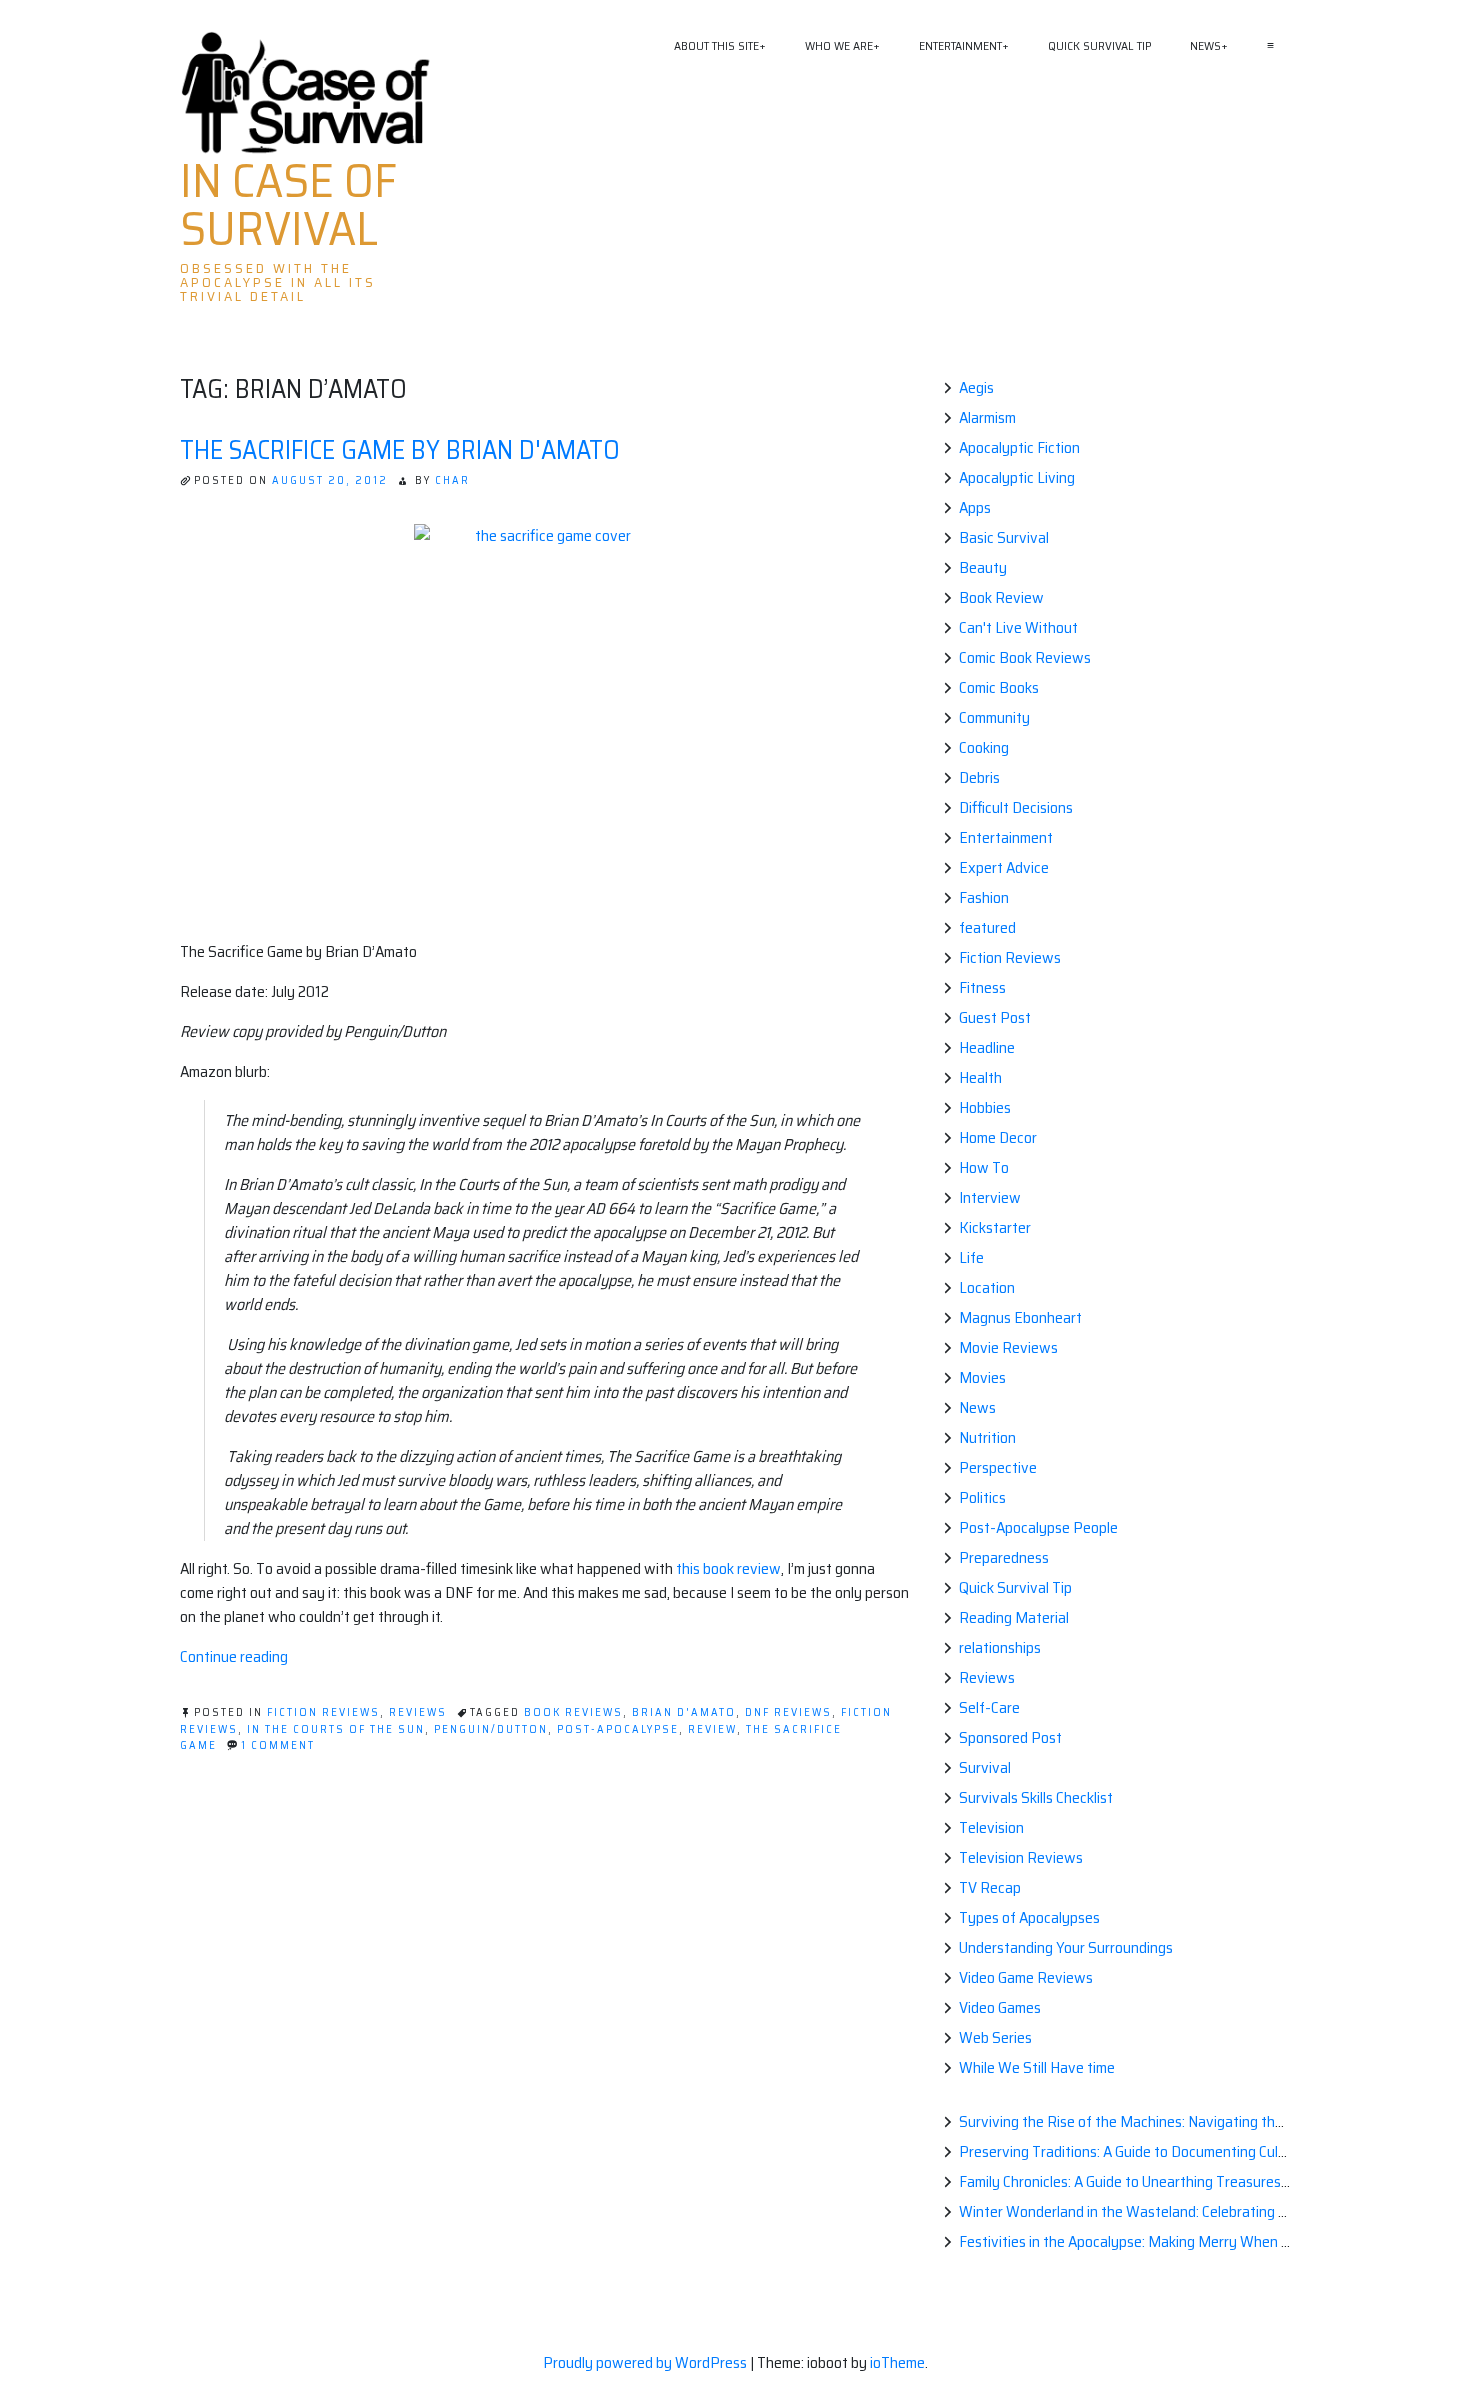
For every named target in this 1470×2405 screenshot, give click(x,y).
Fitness (982, 987)
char (452, 480)
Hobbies (985, 1107)
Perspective (998, 1467)
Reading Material (1014, 1617)
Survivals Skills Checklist (1036, 1797)
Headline (987, 1047)
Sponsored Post (1010, 1737)
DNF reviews (788, 1712)
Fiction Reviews (323, 1712)
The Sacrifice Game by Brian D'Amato (400, 449)
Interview (990, 1197)
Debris (979, 777)
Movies (982, 1377)
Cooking (984, 747)
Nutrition (987, 1437)
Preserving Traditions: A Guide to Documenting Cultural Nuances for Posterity (1206, 2151)
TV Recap (990, 1887)
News (1205, 45)
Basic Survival (1004, 537)
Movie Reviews (1008, 1347)
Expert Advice (1004, 867)
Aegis (976, 387)
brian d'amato (684, 1712)
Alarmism (987, 417)
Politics (982, 1497)
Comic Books (999, 687)
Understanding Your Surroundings (1066, 1947)
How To (984, 1167)
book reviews (573, 1712)
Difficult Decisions (1016, 807)
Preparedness (1004, 1557)
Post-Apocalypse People (1038, 1527)
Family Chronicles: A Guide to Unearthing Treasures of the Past (1158, 2181)
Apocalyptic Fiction (1019, 447)
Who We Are (839, 45)
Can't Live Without (1018, 627)
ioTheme (897, 2362)
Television (991, 1827)
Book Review (1001, 597)
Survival (985, 1767)
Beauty (983, 567)
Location (987, 1287)
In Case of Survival (288, 205)
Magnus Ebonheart (1020, 1317)
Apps (975, 507)
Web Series (995, 2037)
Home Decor (998, 1137)
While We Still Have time (1037, 2067)
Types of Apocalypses (1029, 1917)
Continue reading (234, 1656)
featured (987, 927)
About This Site (716, 45)
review (712, 1729)
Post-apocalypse (618, 1729)
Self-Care (989, 1707)
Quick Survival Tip (1099, 45)
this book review (728, 1568)
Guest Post (995, 1017)
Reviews (418, 1712)
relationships (1000, 1647)
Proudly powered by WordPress (646, 2362)
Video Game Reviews (1026, 1977)
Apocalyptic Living (1017, 477)
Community (994, 717)
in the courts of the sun (336, 1729)
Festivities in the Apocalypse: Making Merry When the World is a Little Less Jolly (1213, 2241)
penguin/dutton (491, 1729)
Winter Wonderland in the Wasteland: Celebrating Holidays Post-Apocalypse (1203, 2211)
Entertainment (960, 45)
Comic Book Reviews (1025, 657)
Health (980, 1077)
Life (971, 1257)
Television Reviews (1021, 1857)
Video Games (1000, 2007)
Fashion (984, 897)
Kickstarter (995, 1227)
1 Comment (278, 1745)
